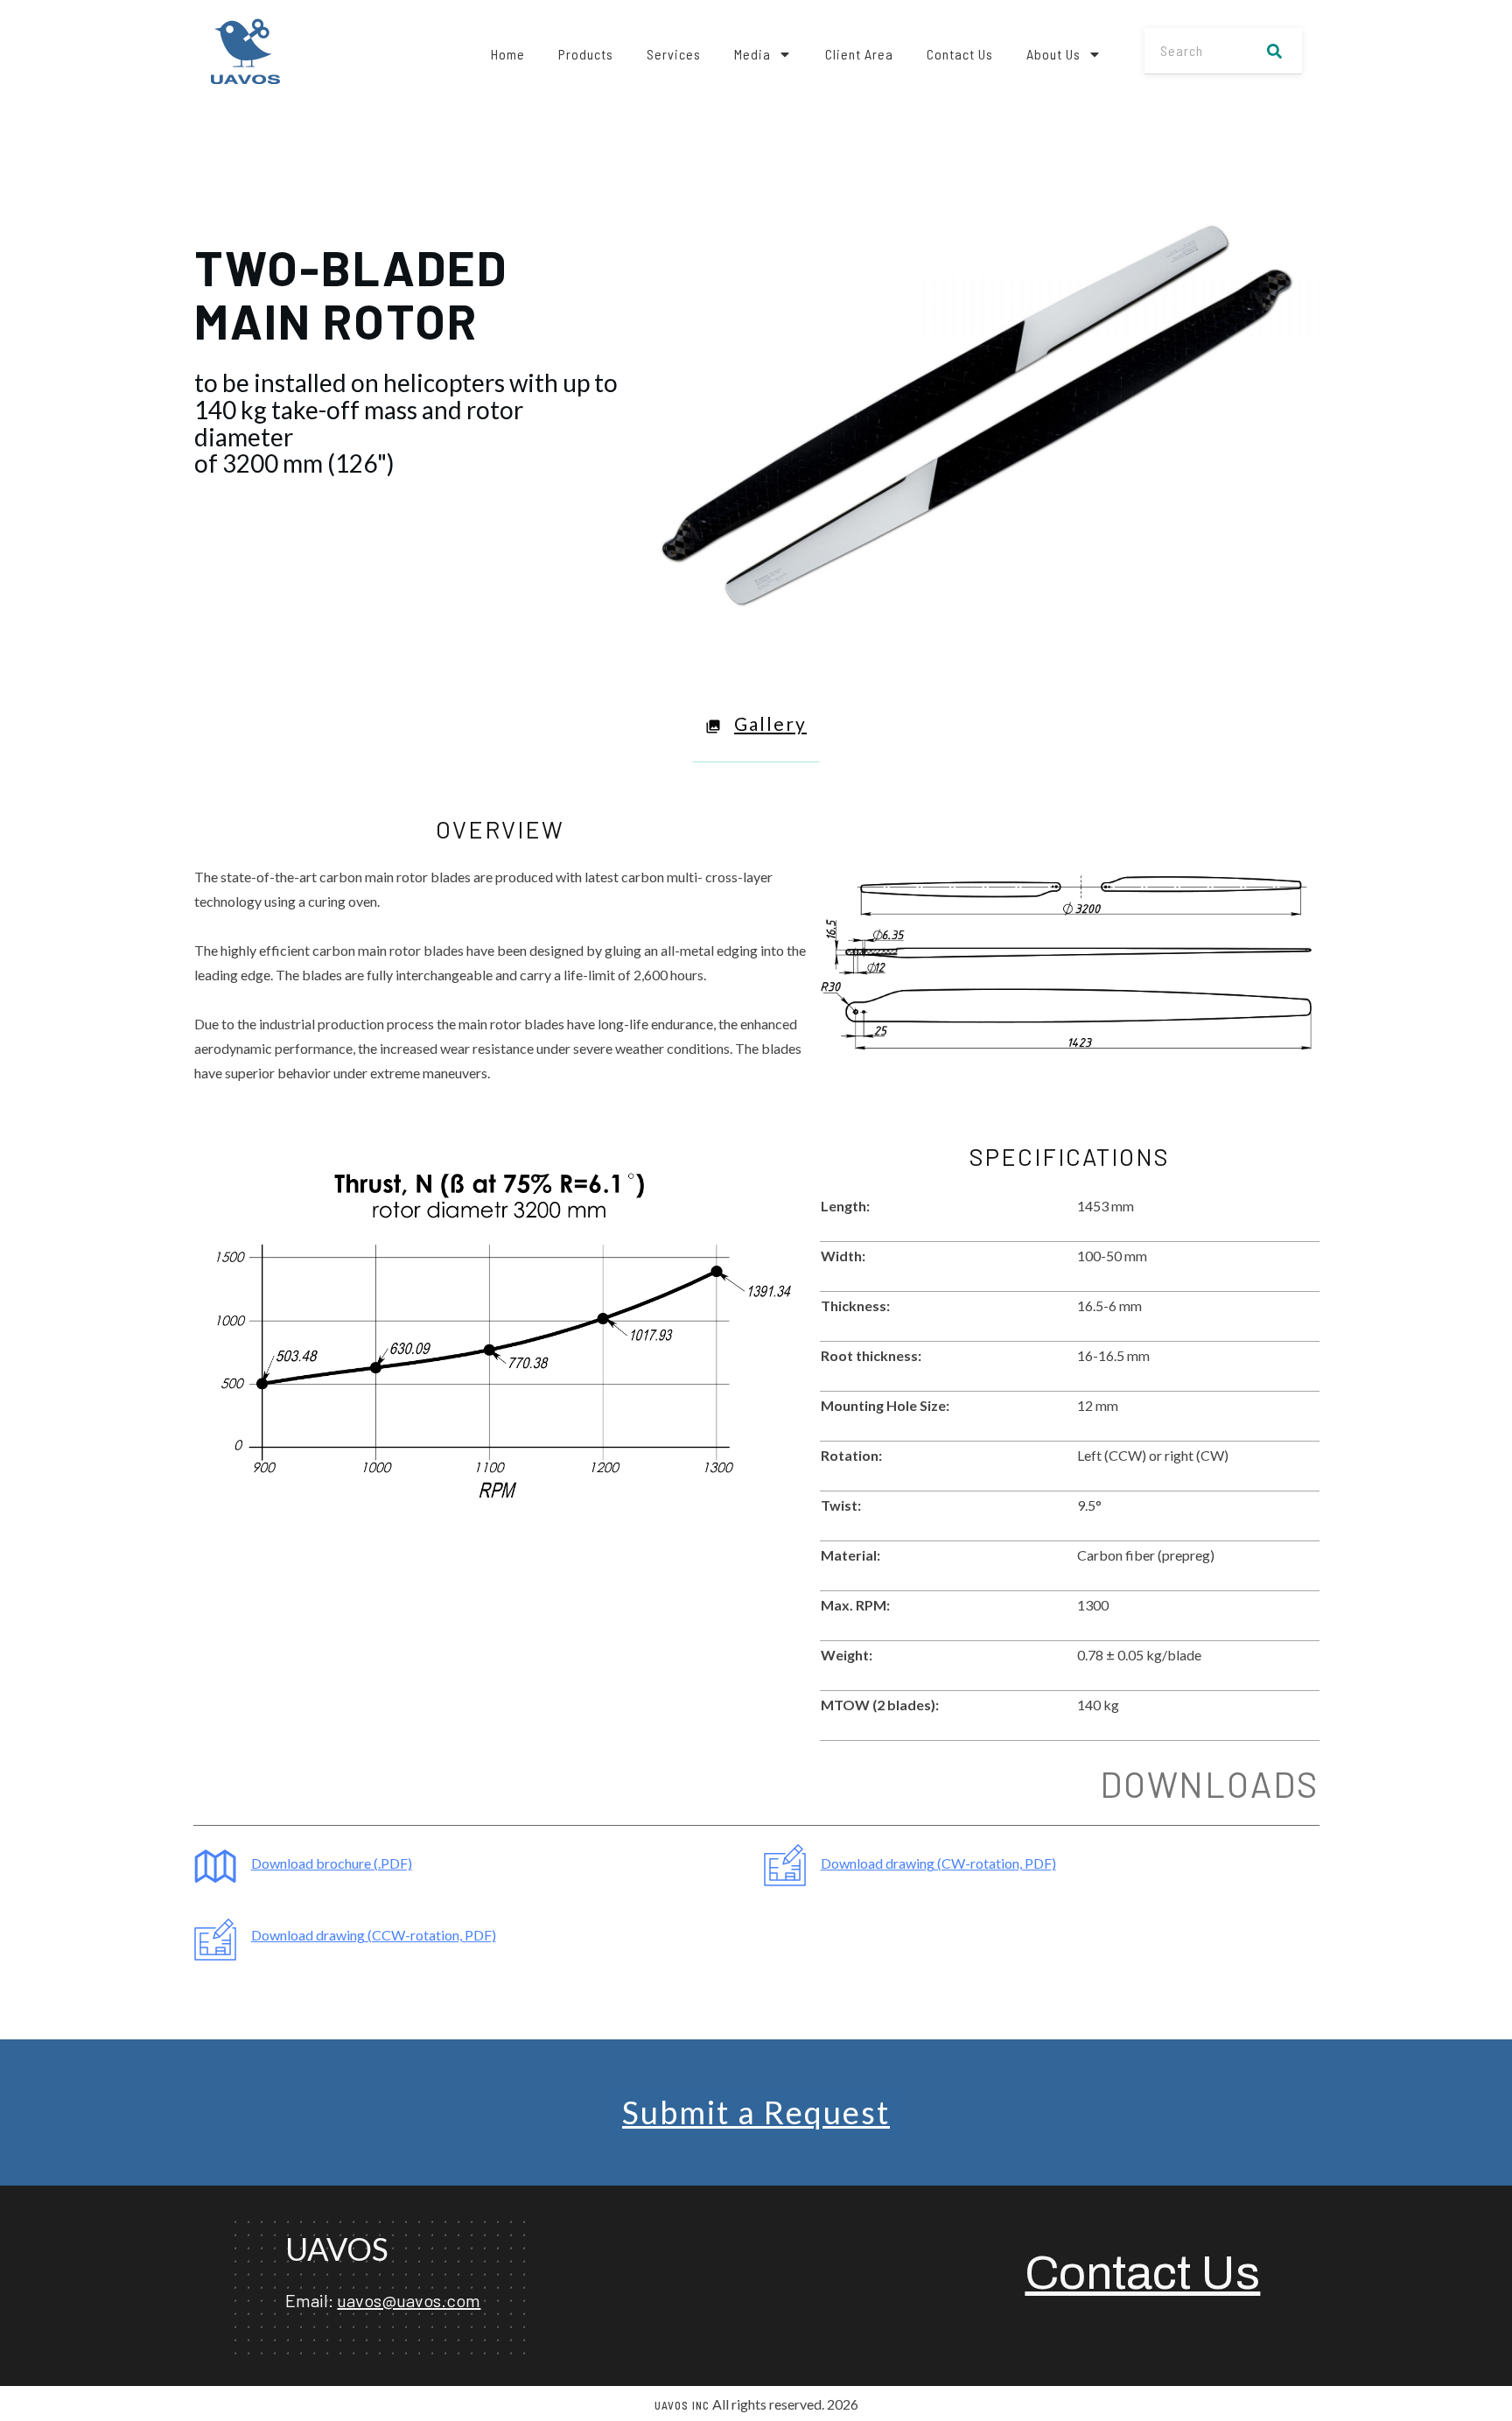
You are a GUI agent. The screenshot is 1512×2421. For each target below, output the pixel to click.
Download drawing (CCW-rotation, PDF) (374, 1935)
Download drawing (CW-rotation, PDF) (938, 1863)
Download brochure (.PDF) (332, 1863)
